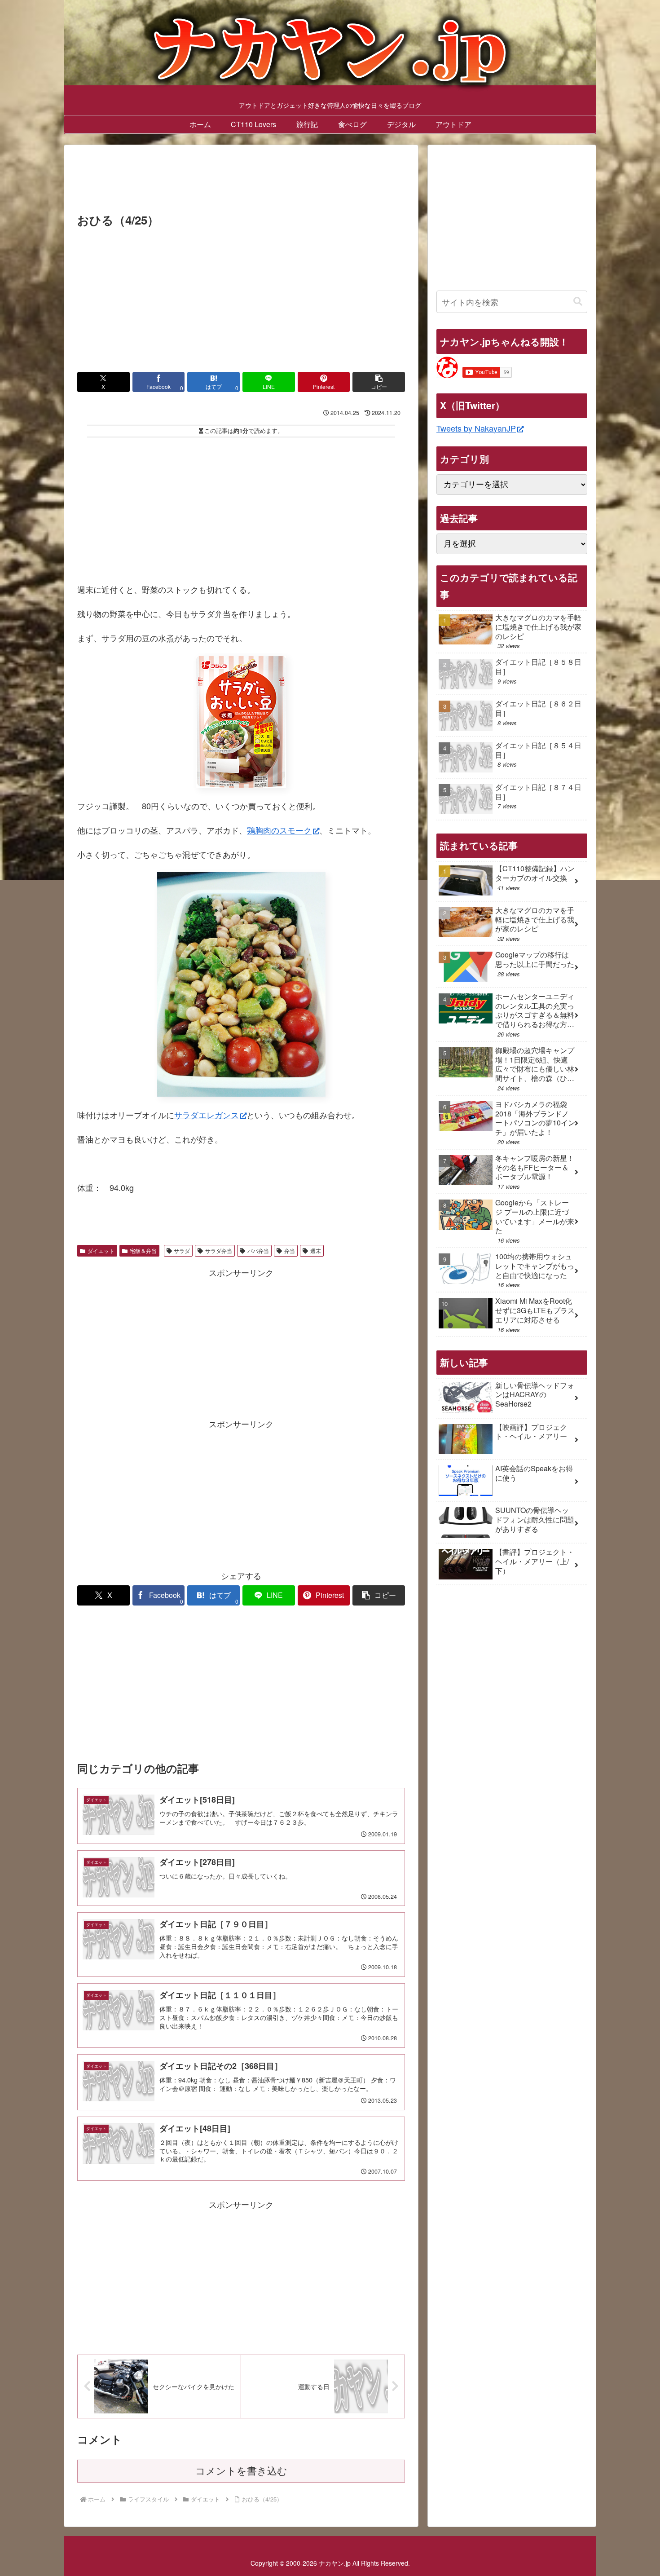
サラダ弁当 (219, 1251)
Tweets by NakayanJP (476, 428)
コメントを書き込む (241, 2471)
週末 (316, 1251)
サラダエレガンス (207, 1115)
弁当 (290, 1251)
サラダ (182, 1251)
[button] (379, 382)
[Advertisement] (241, 181)
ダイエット (101, 1251)
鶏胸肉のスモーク (279, 830)
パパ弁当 (258, 1251)
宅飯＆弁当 (143, 1251)
